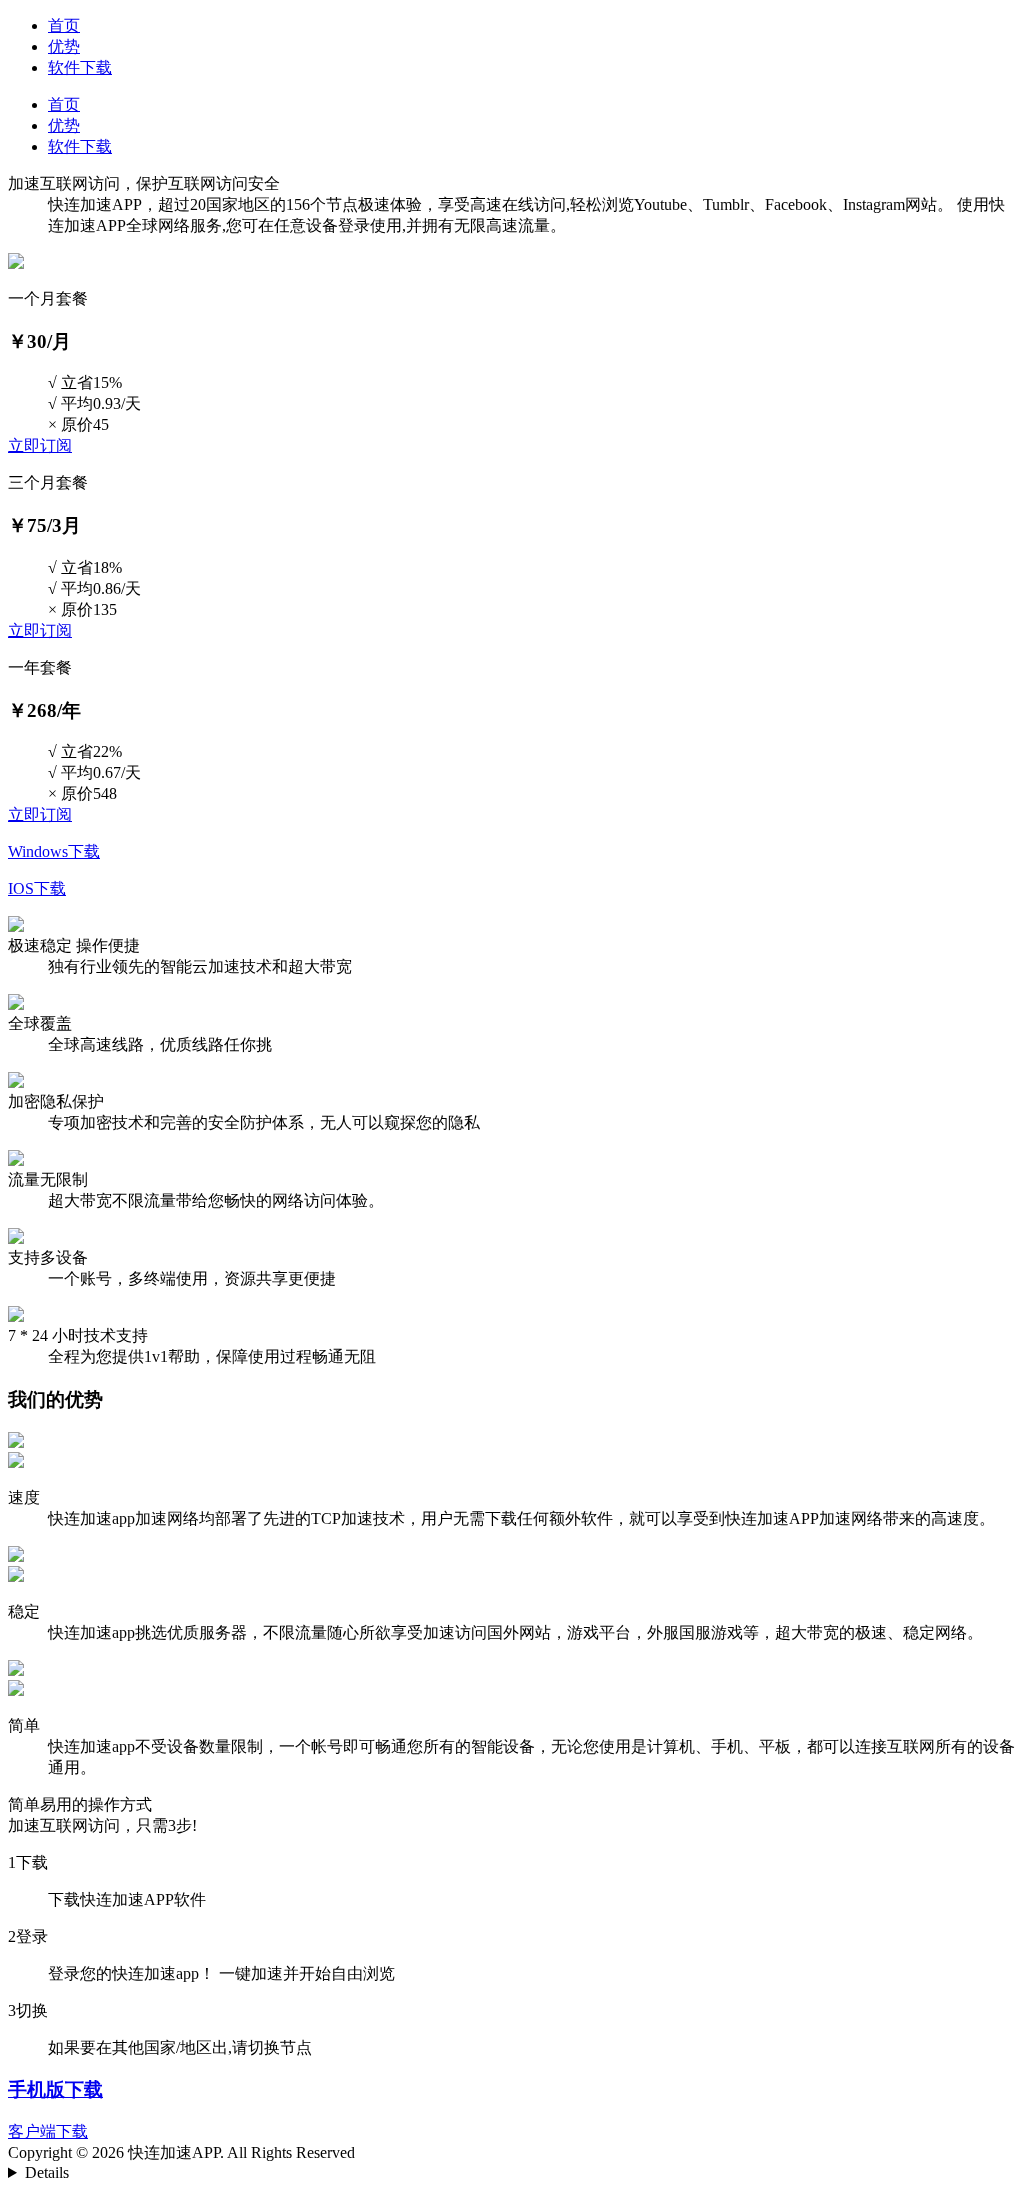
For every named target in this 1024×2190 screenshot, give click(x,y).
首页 (64, 25)
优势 (64, 46)
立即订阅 (40, 445)
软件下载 (80, 67)
